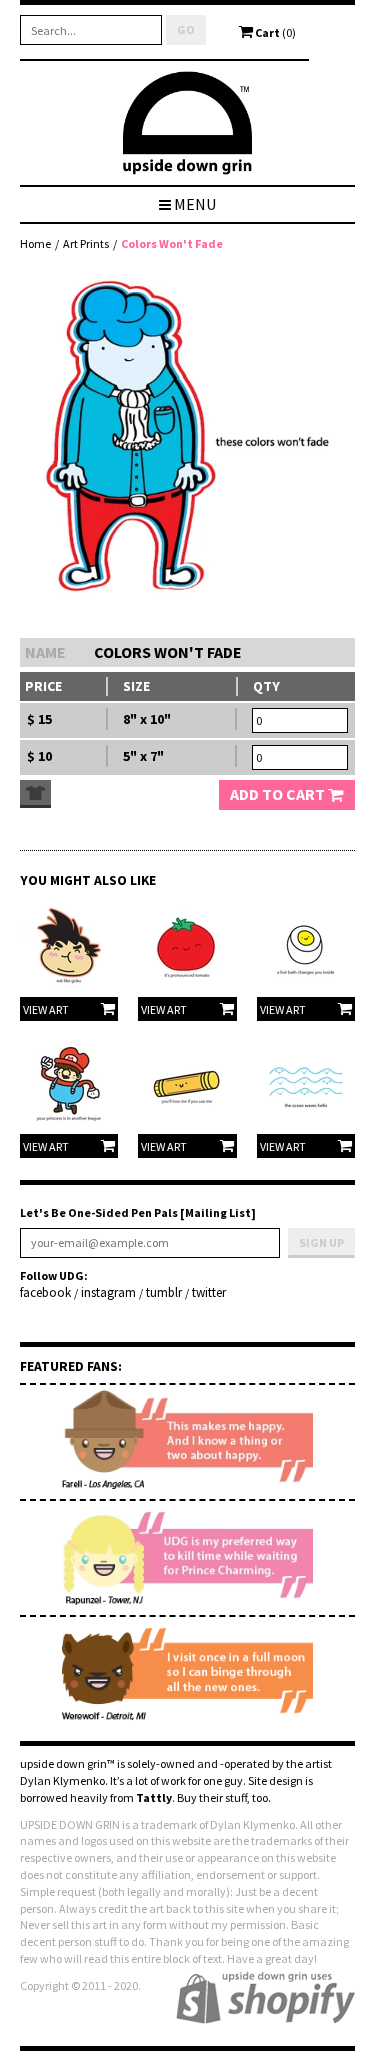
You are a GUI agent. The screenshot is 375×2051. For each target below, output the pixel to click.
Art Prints (86, 243)
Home (35, 243)
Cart (274, 32)
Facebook (45, 1293)
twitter (209, 1293)
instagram (108, 1293)
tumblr (164, 1293)
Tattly (154, 1797)
